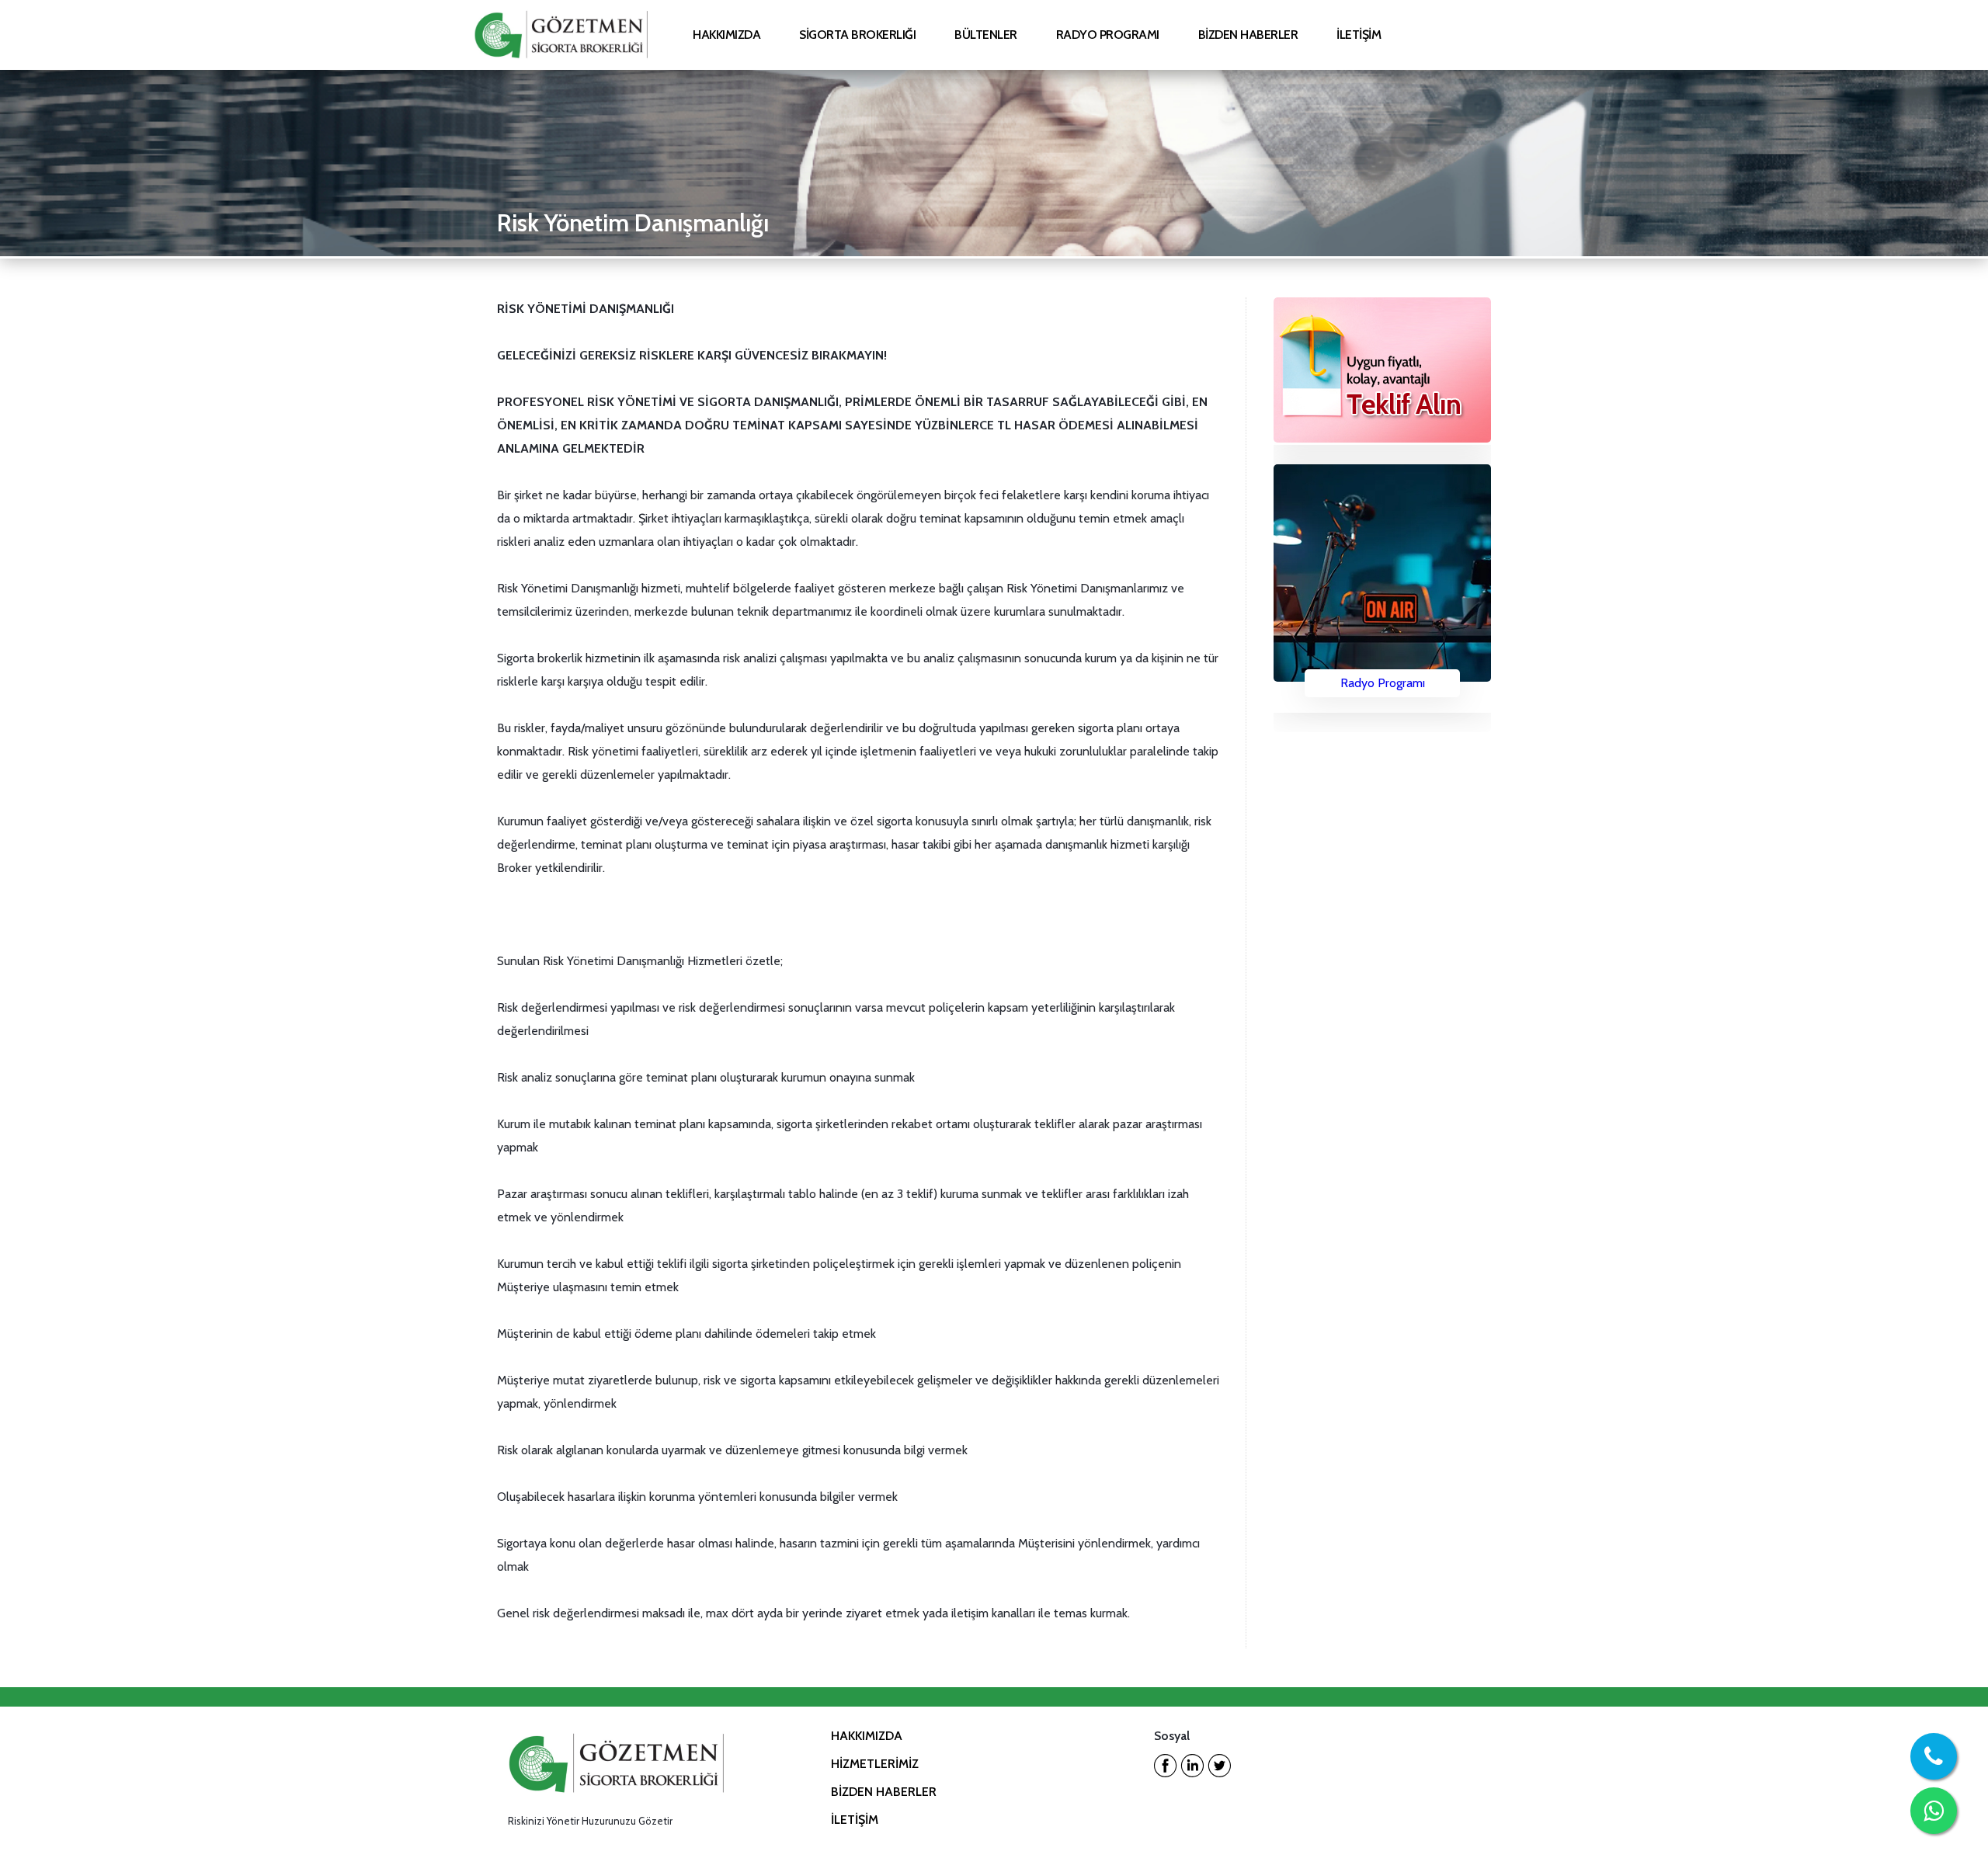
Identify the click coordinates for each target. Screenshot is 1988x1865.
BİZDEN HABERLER (884, 1792)
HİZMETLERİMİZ (875, 1764)
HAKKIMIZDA (867, 1736)
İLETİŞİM (855, 1820)
